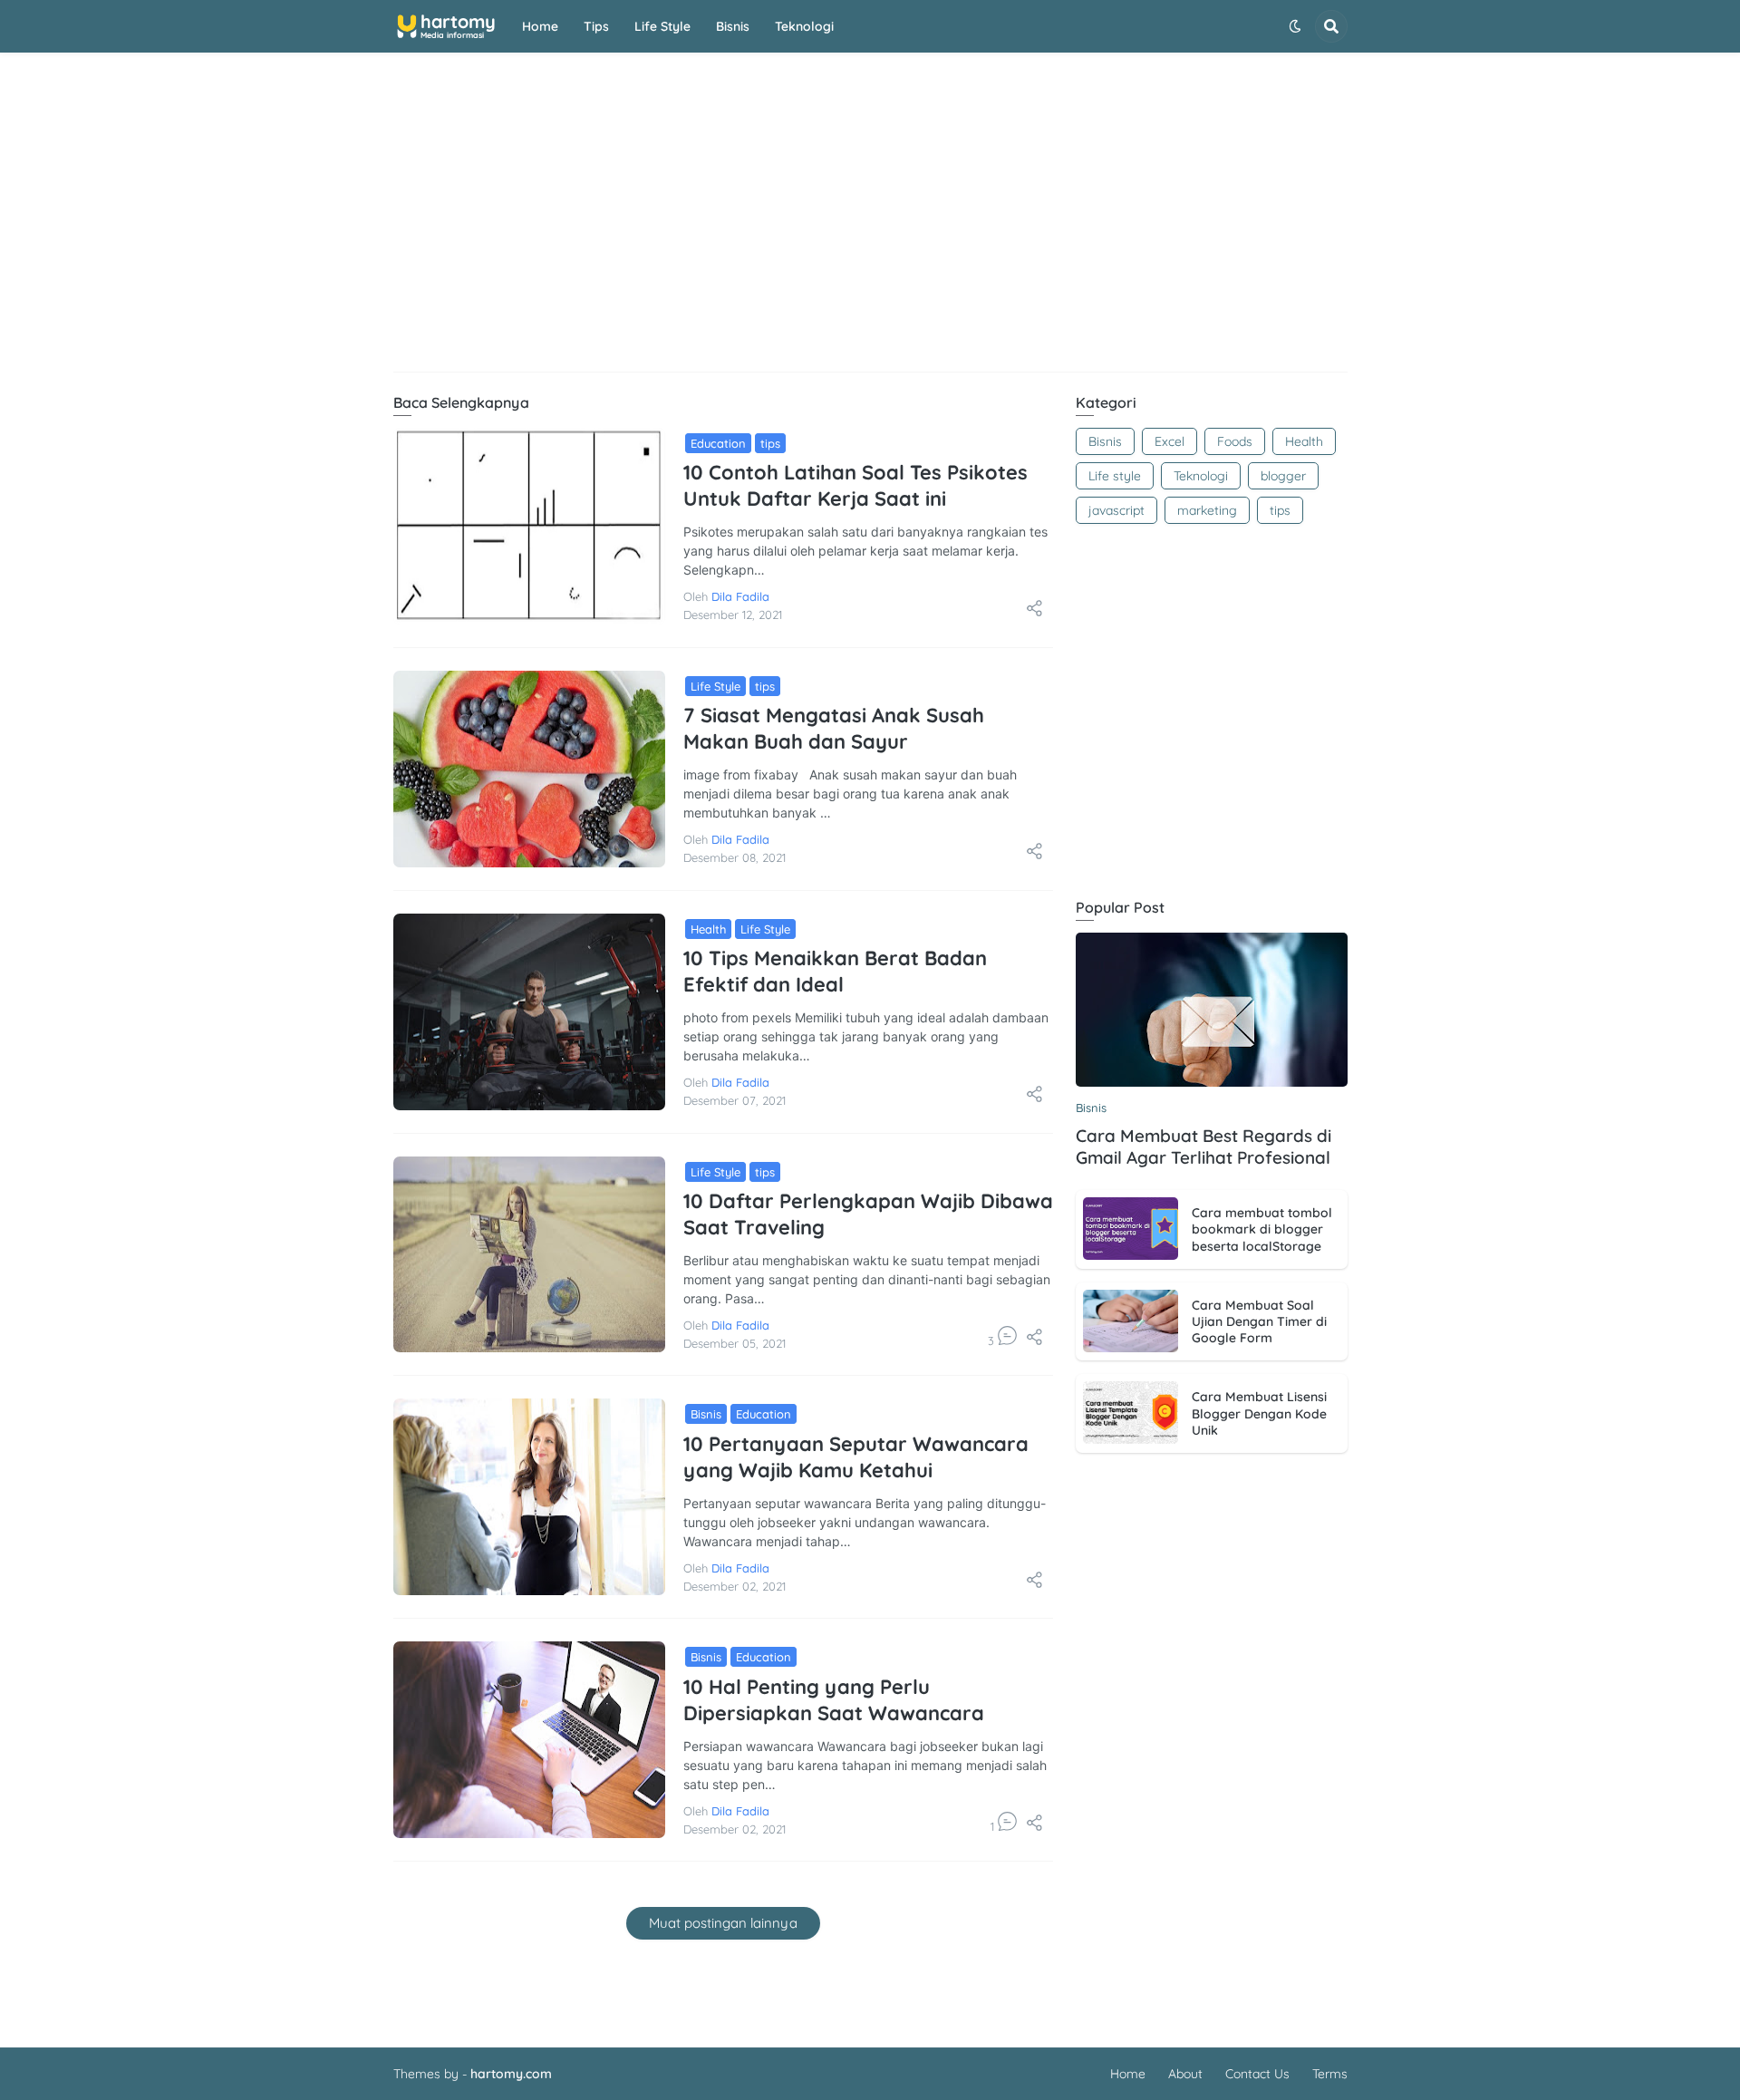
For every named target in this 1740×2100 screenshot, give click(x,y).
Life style (662, 26)
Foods (1235, 441)
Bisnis (733, 26)
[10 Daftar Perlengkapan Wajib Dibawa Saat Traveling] (529, 1255)
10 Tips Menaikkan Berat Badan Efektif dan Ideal (835, 971)
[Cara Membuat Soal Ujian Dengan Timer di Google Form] (1131, 1321)
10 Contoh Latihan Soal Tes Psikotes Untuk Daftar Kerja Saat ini (855, 485)
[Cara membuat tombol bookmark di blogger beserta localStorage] (1131, 1229)
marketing (1207, 510)
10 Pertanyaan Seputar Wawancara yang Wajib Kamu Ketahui (856, 1457)
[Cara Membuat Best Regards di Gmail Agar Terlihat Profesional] (1212, 1010)
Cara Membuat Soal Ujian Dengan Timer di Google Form (1259, 1321)
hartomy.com (511, 2074)
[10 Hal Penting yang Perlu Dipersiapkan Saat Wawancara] (529, 1740)
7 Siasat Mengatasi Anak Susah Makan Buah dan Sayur (834, 728)
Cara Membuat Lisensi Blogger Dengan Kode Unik (1259, 1413)
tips (770, 443)
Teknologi (804, 26)
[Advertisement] (870, 222)
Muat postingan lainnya (723, 1923)
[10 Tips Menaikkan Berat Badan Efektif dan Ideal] (529, 1012)
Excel (1170, 441)
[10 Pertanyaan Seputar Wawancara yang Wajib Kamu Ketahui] (529, 1497)
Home (540, 26)
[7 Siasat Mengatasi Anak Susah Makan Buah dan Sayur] (529, 769)
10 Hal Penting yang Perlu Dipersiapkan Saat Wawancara (834, 1700)
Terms (1330, 2074)
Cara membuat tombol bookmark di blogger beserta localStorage (1262, 1229)
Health (708, 929)
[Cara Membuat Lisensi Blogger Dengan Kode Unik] (1131, 1413)
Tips (596, 26)
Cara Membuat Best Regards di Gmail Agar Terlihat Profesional (1203, 1147)
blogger (1283, 476)
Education (718, 443)
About (1185, 2074)
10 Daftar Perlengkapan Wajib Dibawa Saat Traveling (868, 1214)
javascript (1116, 510)
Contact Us (1257, 2074)
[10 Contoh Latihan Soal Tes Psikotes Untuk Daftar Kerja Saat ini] (529, 526)
